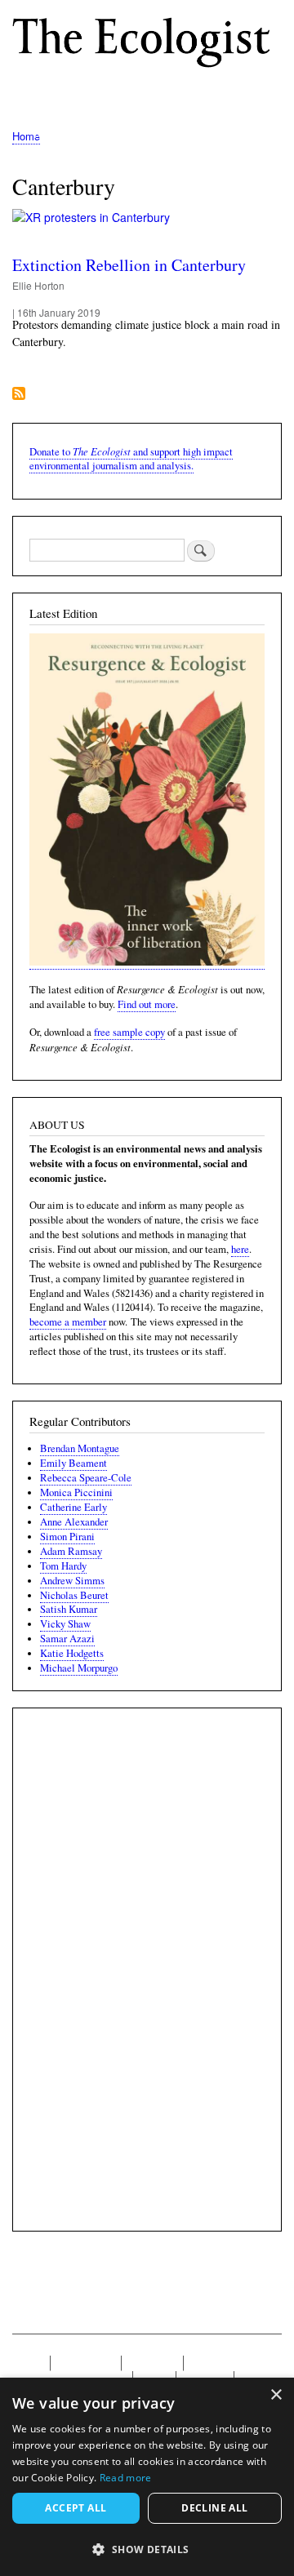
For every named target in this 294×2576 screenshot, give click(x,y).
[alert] (147, 2477)
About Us (153, 2363)
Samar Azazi (67, 1639)
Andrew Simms (72, 1581)
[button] (147, 2549)
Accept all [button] (76, 2508)
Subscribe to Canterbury (19, 395)
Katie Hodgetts (72, 1653)
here (240, 1249)
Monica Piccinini (76, 1492)
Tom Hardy (63, 1566)
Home (26, 136)
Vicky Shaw (65, 1624)
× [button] (276, 2395)
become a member (68, 1322)
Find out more (147, 1004)
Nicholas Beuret (74, 1595)
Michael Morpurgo (79, 1668)
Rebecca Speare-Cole (86, 1478)
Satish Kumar (69, 1609)
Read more (126, 2478)
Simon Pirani (67, 1537)
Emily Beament (73, 1463)
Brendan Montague (80, 1448)
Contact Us (86, 2363)
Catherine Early (73, 1507)
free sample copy (129, 1032)
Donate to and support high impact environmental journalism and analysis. (131, 459)
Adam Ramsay (71, 1551)
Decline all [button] (214, 2508)
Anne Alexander (74, 1522)
